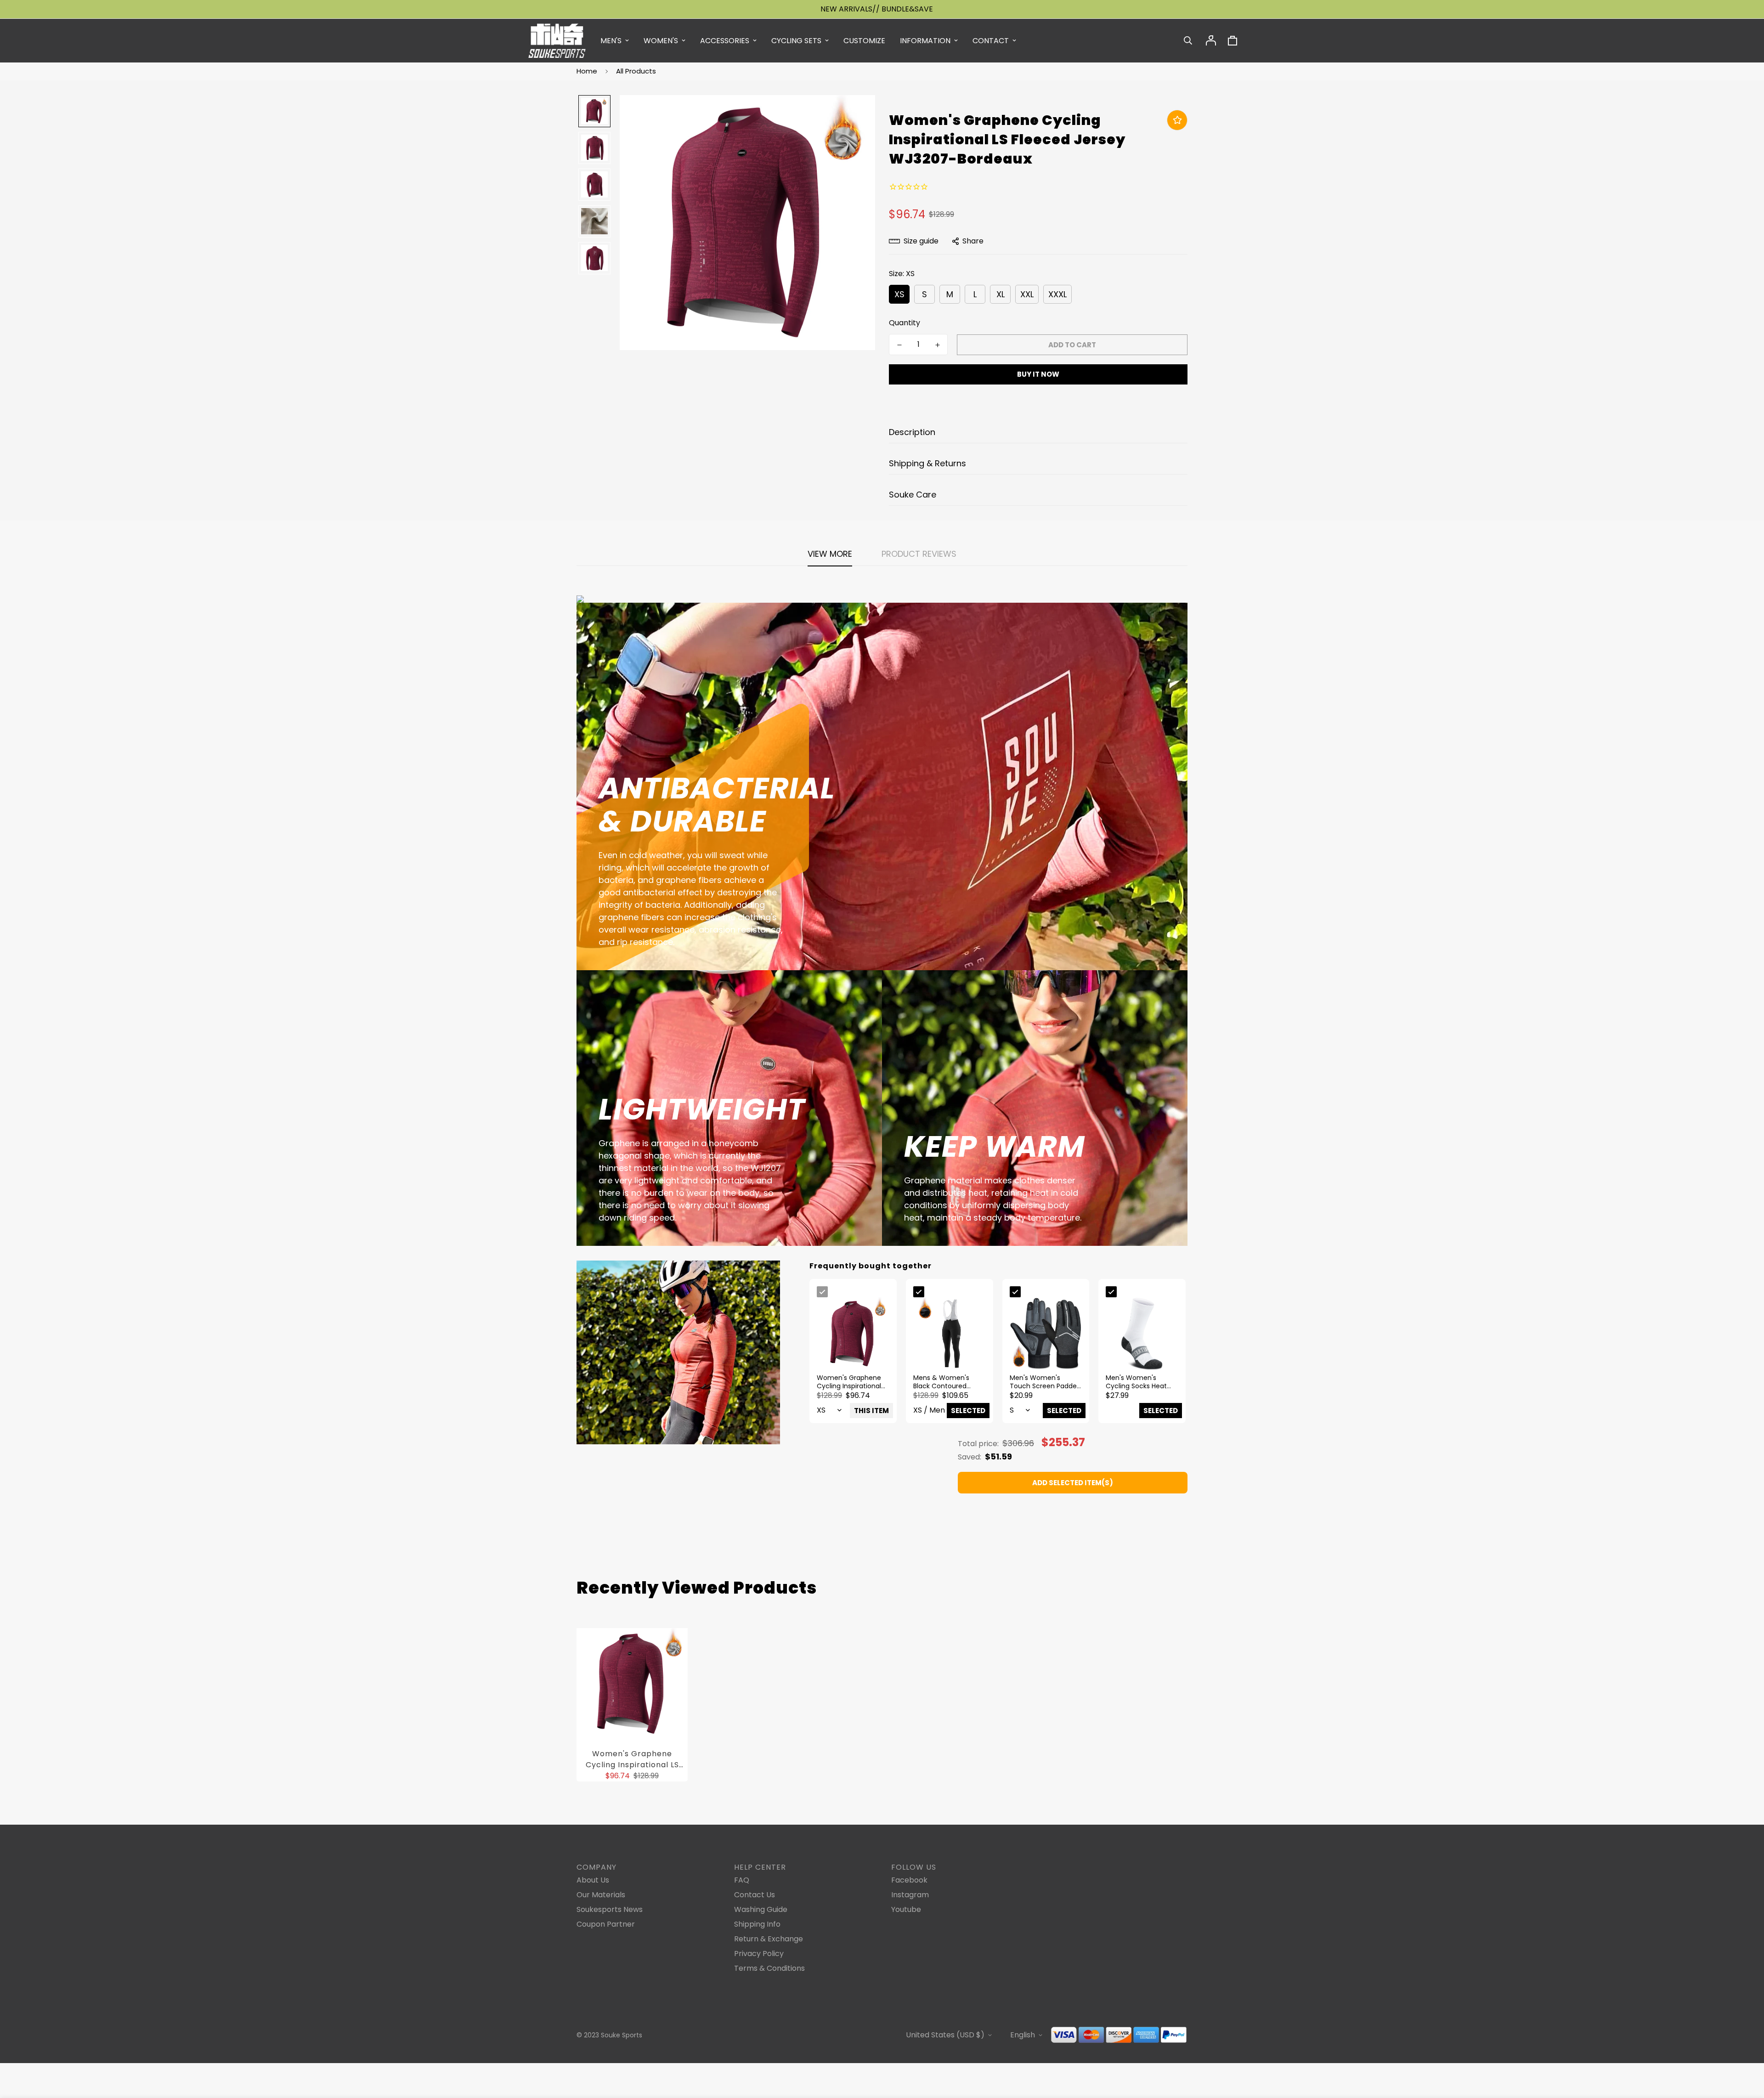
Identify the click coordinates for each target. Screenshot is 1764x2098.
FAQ (742, 1880)
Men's (611, 41)
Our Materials (601, 1895)
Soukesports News (610, 1909)
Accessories (725, 41)
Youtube (906, 1909)
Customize (864, 41)
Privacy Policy (759, 1954)
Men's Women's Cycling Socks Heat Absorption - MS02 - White (1138, 1382)
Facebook (909, 1880)
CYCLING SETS (796, 41)
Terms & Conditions (769, 1968)
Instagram (910, 1895)
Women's (661, 41)
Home (587, 71)
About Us (593, 1880)
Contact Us (755, 1895)
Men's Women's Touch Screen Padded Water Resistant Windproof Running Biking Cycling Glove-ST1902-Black (1045, 1382)
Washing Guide (761, 1909)
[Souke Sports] (557, 41)
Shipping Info (757, 1924)
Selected (968, 1411)
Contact (991, 41)
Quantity (905, 323)
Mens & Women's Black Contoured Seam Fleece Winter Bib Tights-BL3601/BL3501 (946, 1382)
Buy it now (1038, 374)
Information (925, 41)
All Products (636, 71)
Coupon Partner (606, 1924)
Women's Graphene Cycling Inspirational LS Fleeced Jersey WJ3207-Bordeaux (632, 1759)
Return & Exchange (769, 1939)
